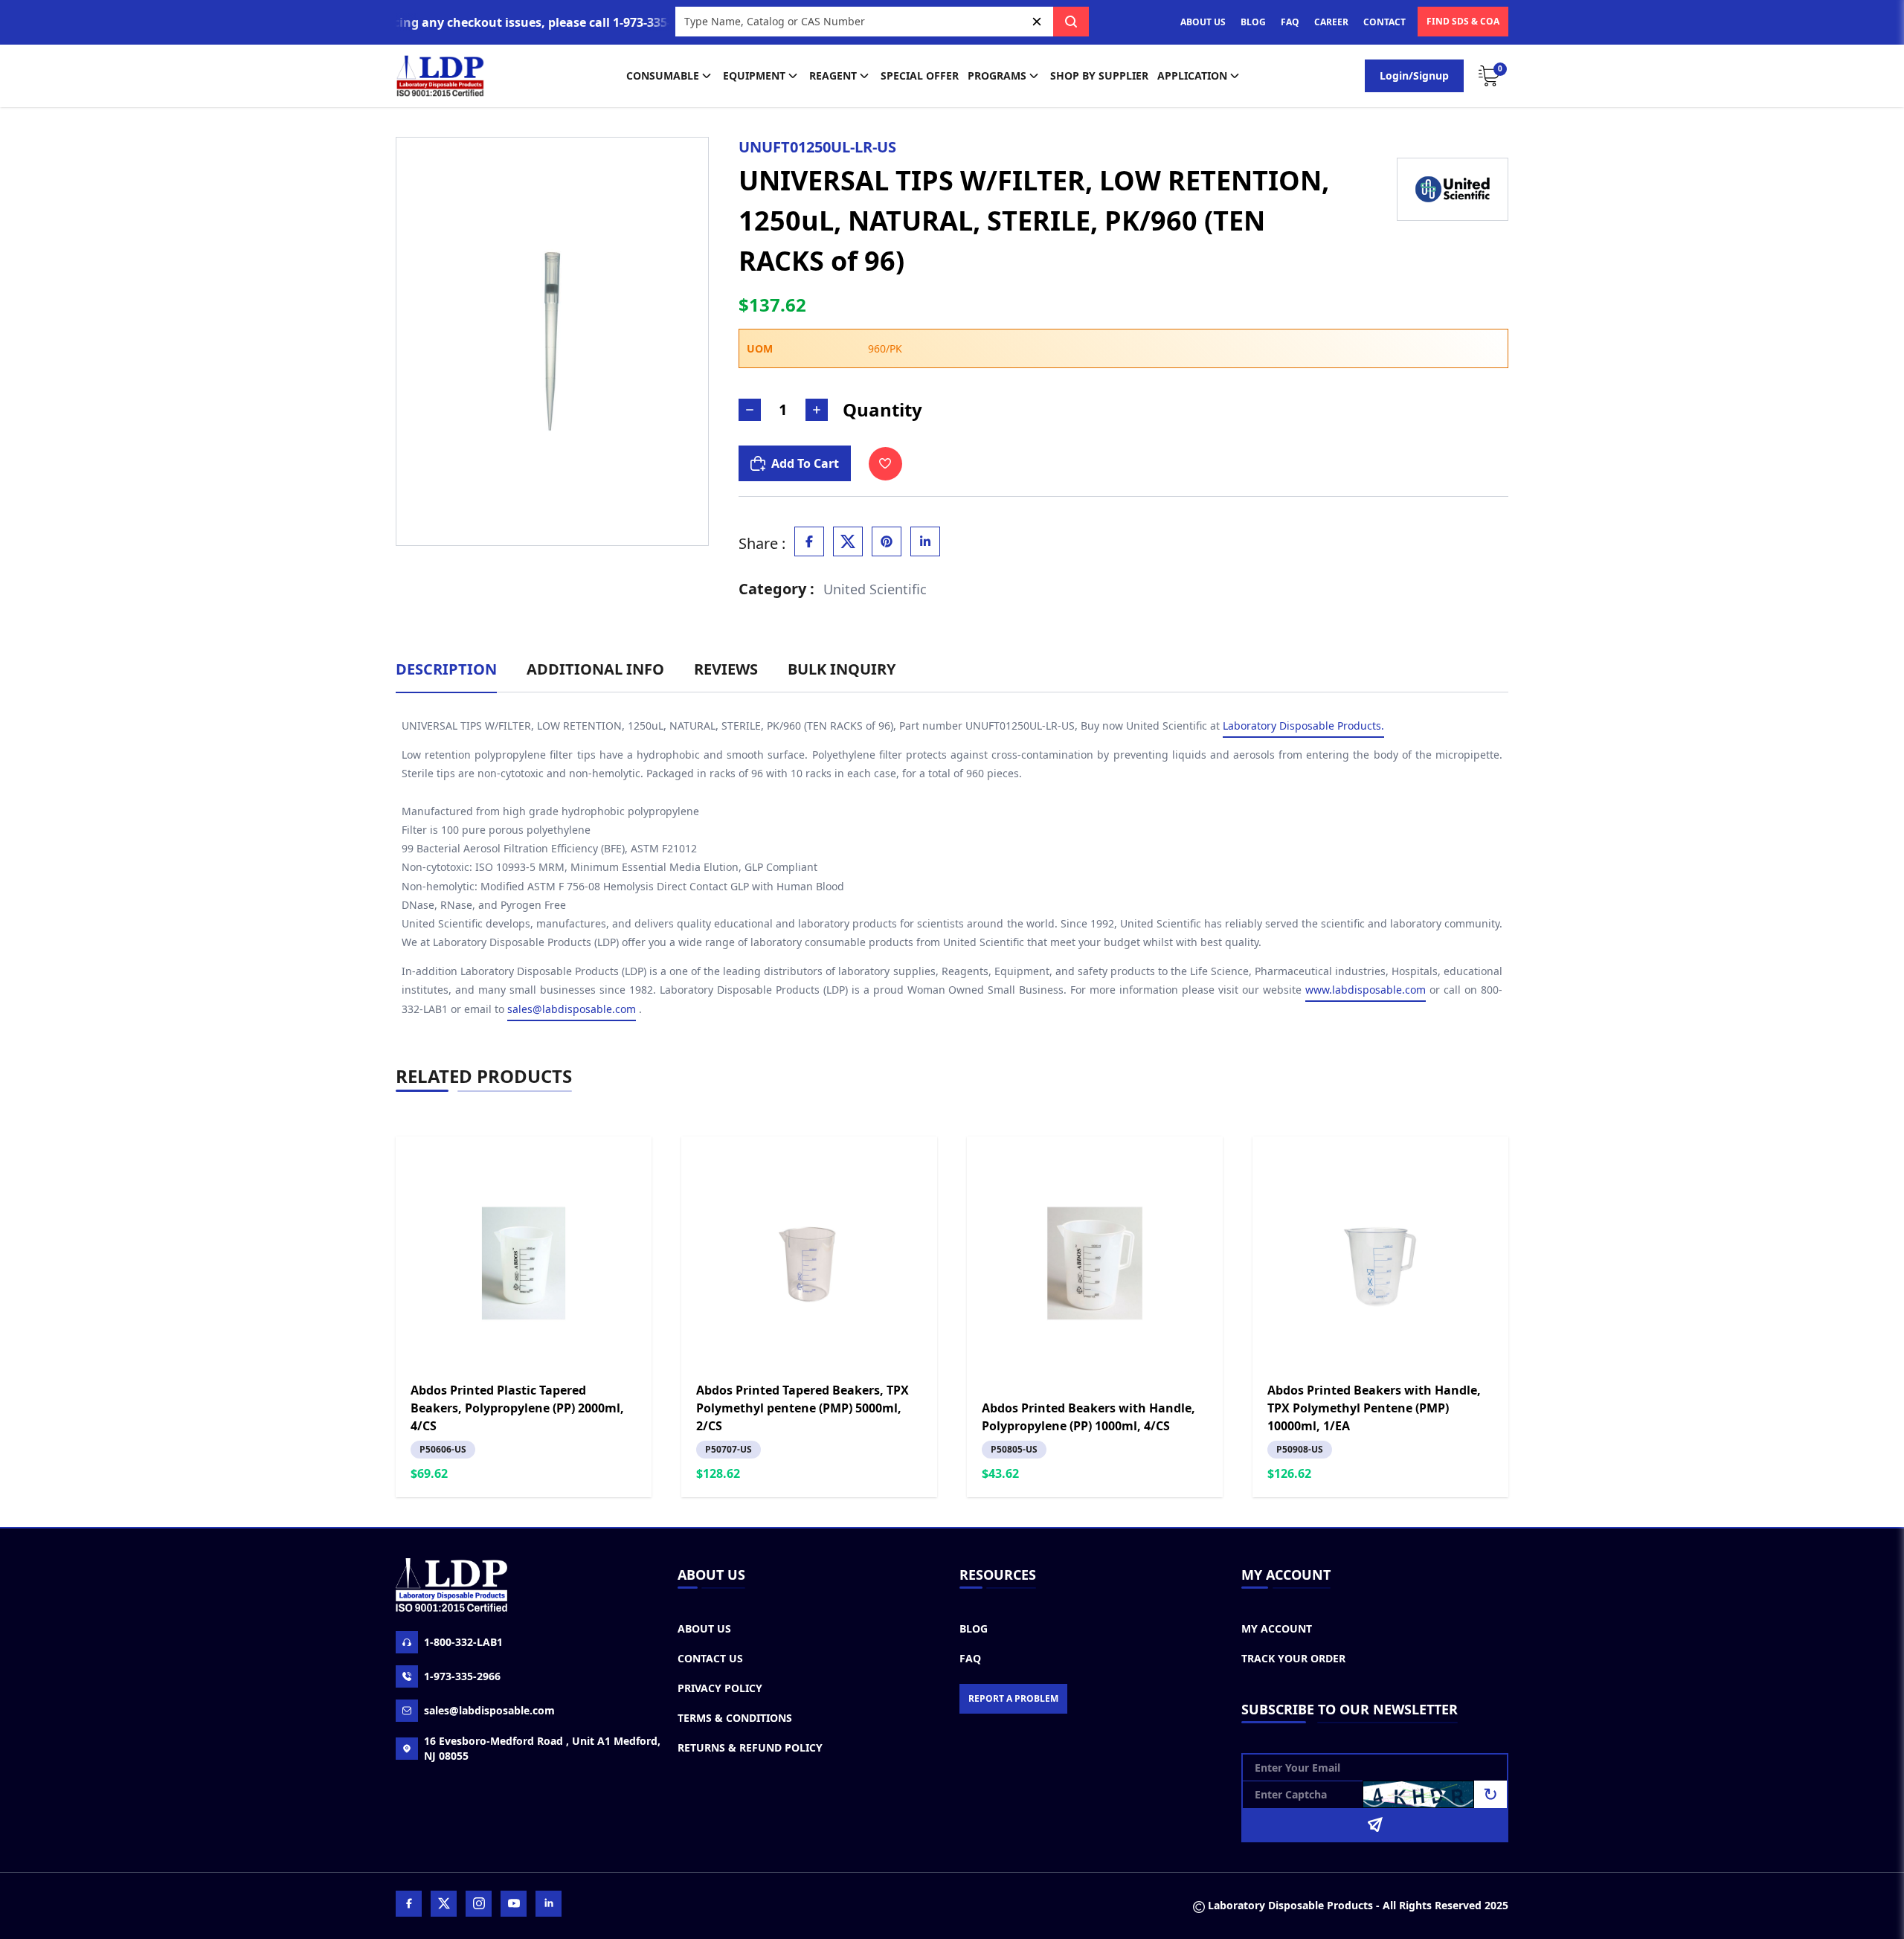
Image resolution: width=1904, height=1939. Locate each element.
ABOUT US (1203, 22)
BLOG (1253, 22)
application (1192, 75)
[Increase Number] (817, 410)
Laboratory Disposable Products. (1303, 726)
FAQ (1290, 22)
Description (446, 669)
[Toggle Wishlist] (885, 464)
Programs (997, 75)
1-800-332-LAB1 (463, 1642)
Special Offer (920, 75)
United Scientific (875, 589)
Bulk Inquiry (842, 669)
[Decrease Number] (750, 410)
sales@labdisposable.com (572, 1009)
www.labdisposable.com (1366, 990)
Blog (974, 1628)
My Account (1277, 1628)
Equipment (754, 75)
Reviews (726, 669)
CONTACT (1384, 22)
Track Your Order (1293, 1658)
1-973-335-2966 (462, 1676)
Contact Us (710, 1658)
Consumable (663, 75)
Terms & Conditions (735, 1718)
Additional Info (595, 669)
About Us (704, 1628)
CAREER (1331, 22)
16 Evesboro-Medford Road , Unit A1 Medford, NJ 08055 (542, 1748)
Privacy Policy (720, 1688)
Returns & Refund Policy (750, 1747)
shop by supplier (1099, 75)
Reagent (833, 75)
